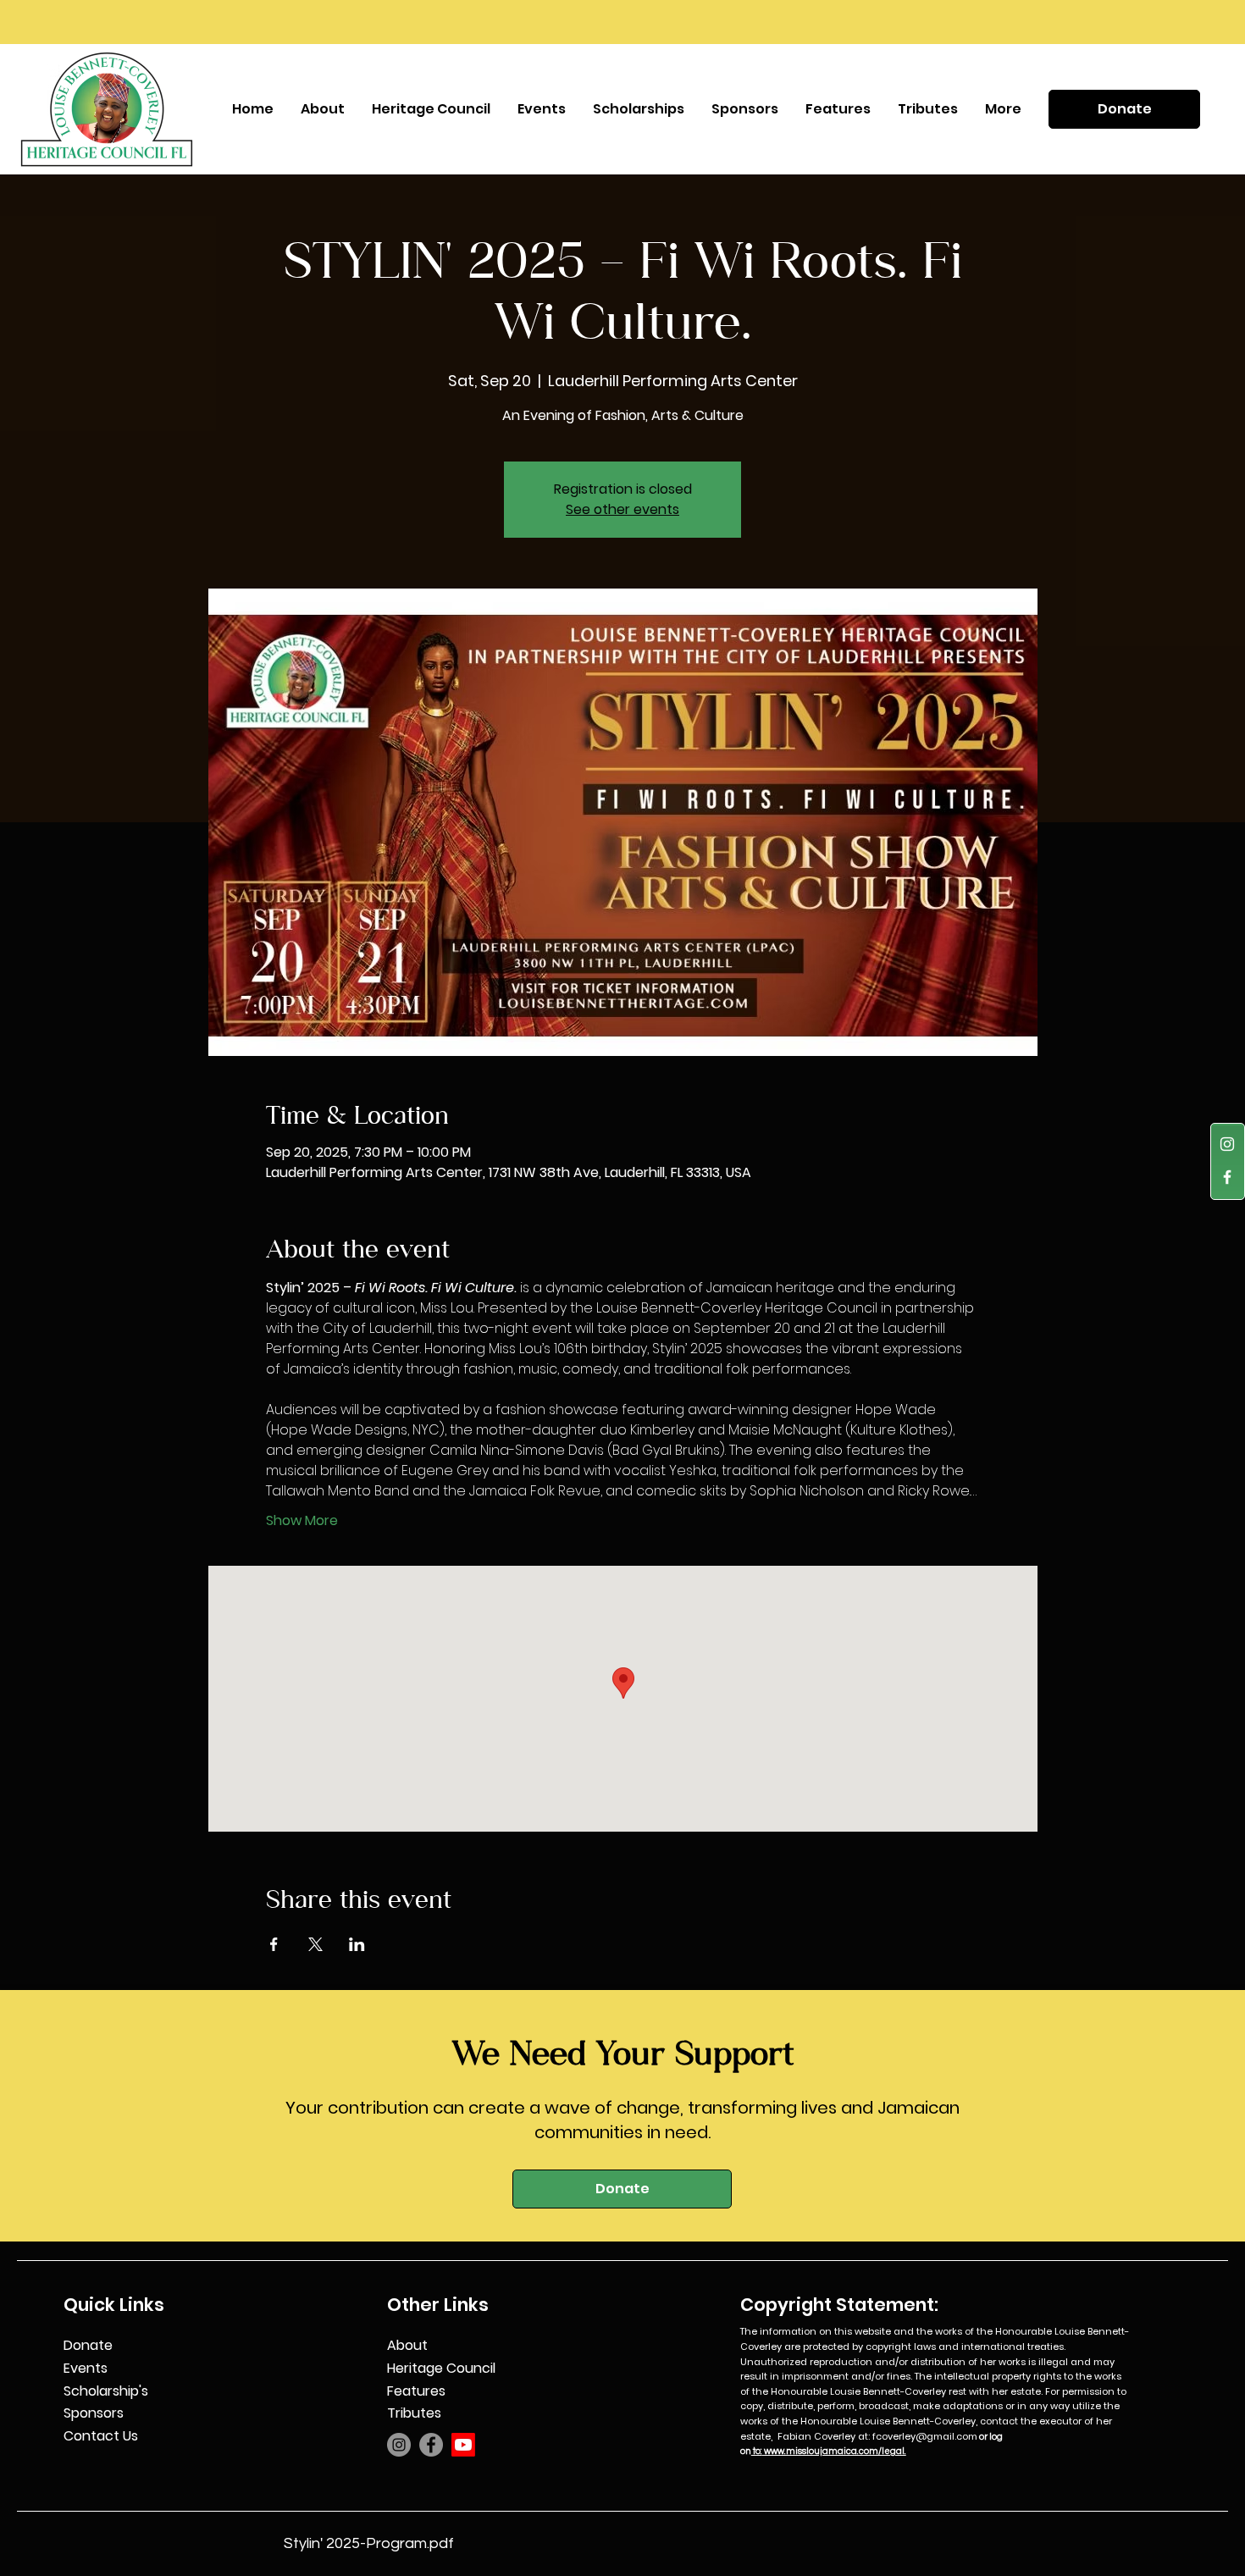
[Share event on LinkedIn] (357, 1944)
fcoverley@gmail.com (925, 2436)
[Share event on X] (315, 1944)
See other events (622, 509)
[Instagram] (1227, 1144)
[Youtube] (463, 2445)
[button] (542, 109)
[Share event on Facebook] (274, 1944)
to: (757, 2451)
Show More (302, 1521)
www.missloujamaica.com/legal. (834, 2451)
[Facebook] (1227, 1177)
